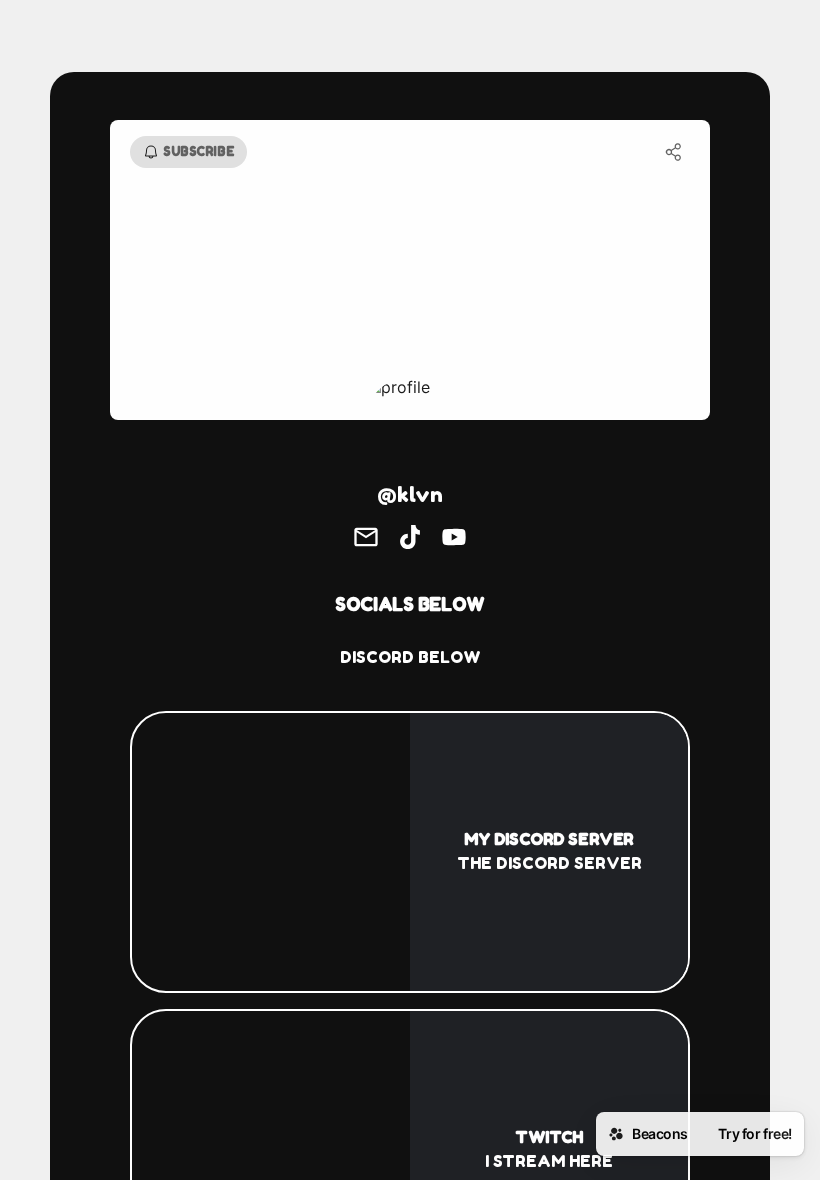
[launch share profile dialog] (674, 152)
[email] (366, 539)
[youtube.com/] (454, 539)
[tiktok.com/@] (410, 539)
